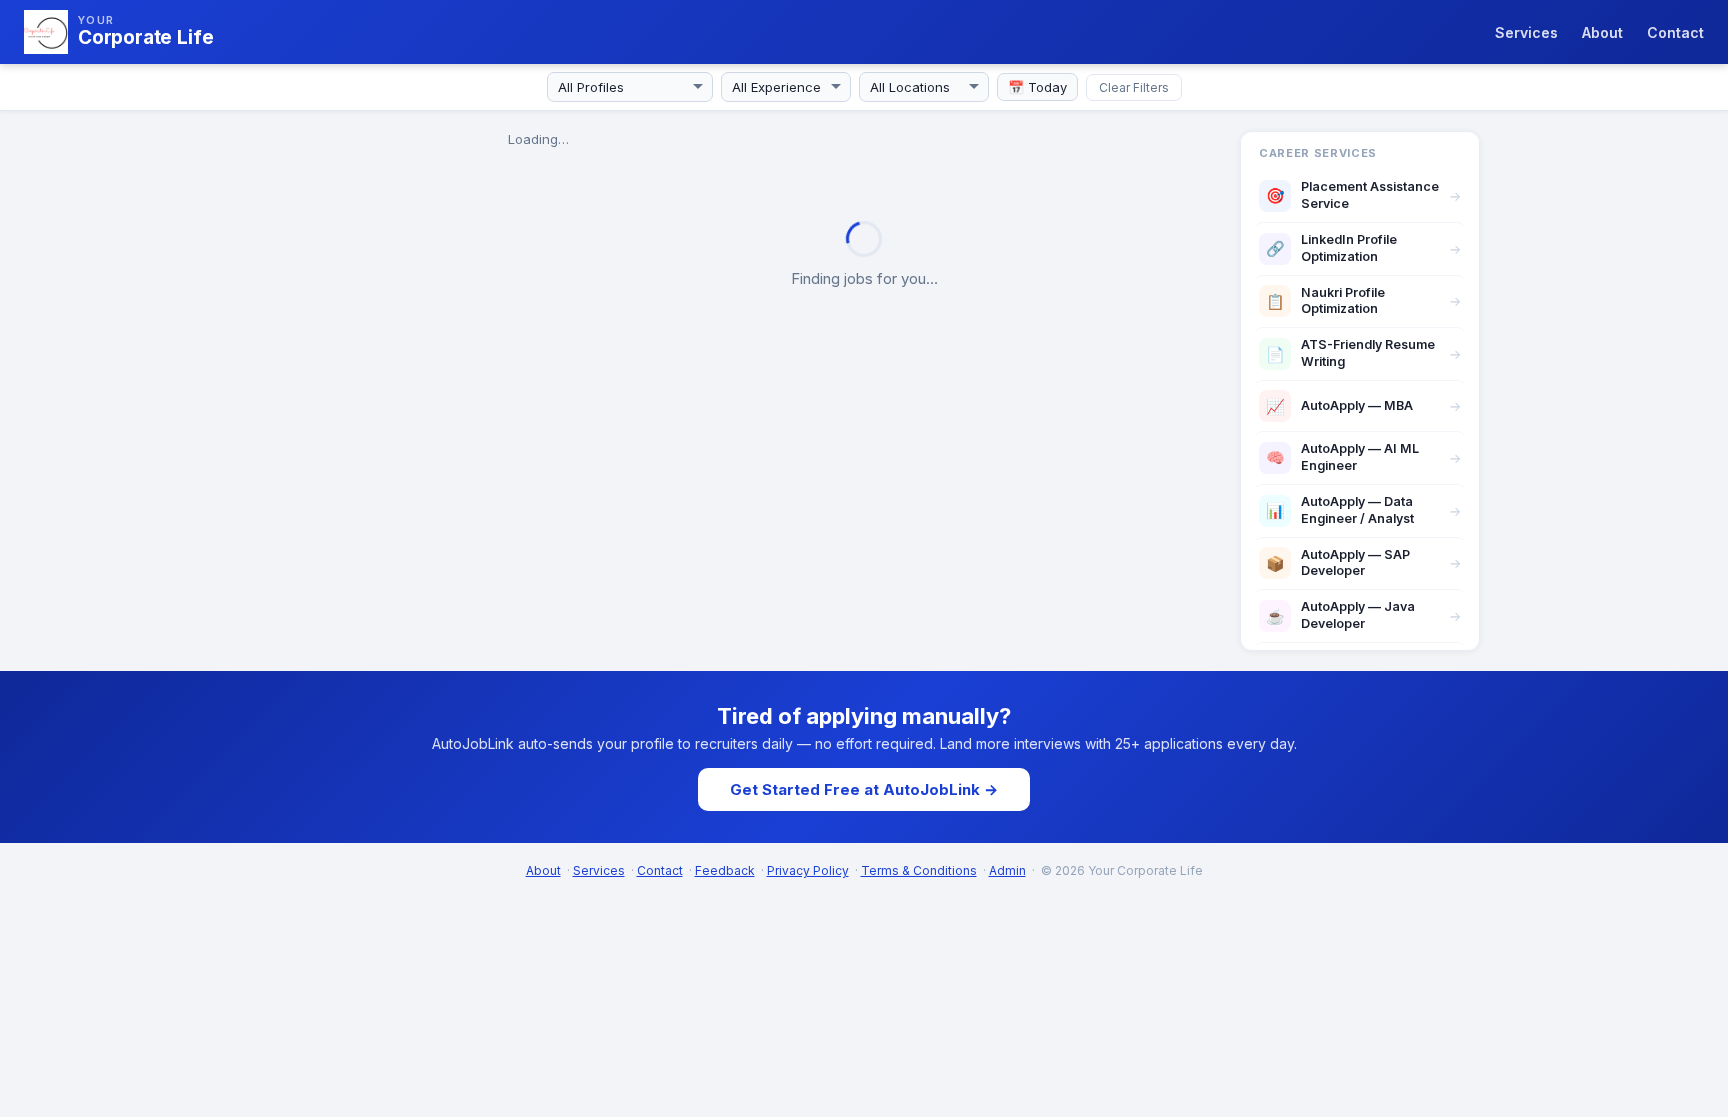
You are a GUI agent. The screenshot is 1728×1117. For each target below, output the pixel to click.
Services (1526, 32)
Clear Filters (1134, 87)
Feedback (725, 870)
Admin (1007, 870)
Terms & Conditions (919, 870)
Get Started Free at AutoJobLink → (864, 789)
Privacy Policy (808, 870)
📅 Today (1037, 87)
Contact (1675, 32)
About (1602, 32)
